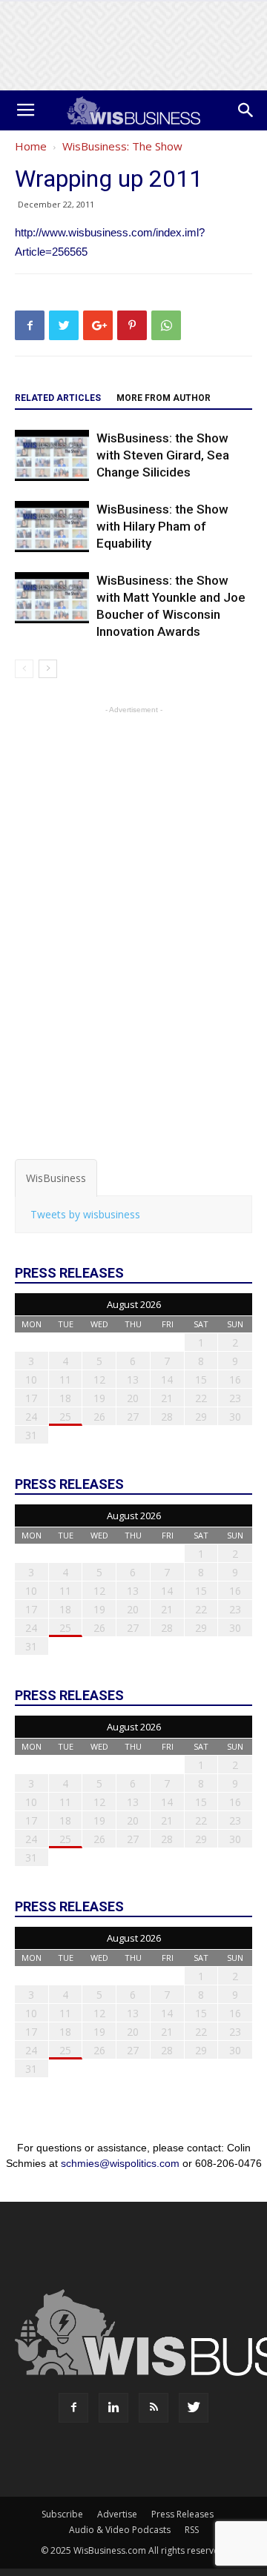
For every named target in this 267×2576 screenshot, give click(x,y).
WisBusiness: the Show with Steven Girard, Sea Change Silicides (163, 455)
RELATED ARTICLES (58, 398)
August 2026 (134, 1304)
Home (31, 146)
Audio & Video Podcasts (120, 2530)
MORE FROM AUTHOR (164, 398)
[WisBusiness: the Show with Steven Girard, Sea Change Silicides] (52, 455)
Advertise (117, 2514)
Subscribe (62, 2514)
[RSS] (154, 2408)
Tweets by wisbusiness (85, 1214)
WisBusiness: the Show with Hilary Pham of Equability (162, 526)
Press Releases (182, 2514)
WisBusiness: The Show (122, 146)
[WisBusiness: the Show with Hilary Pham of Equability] (52, 527)
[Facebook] (73, 2408)
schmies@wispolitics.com (120, 2163)
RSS (192, 2530)
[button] (246, 110)
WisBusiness (56, 1178)
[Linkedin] (113, 2408)
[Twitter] (194, 2408)
